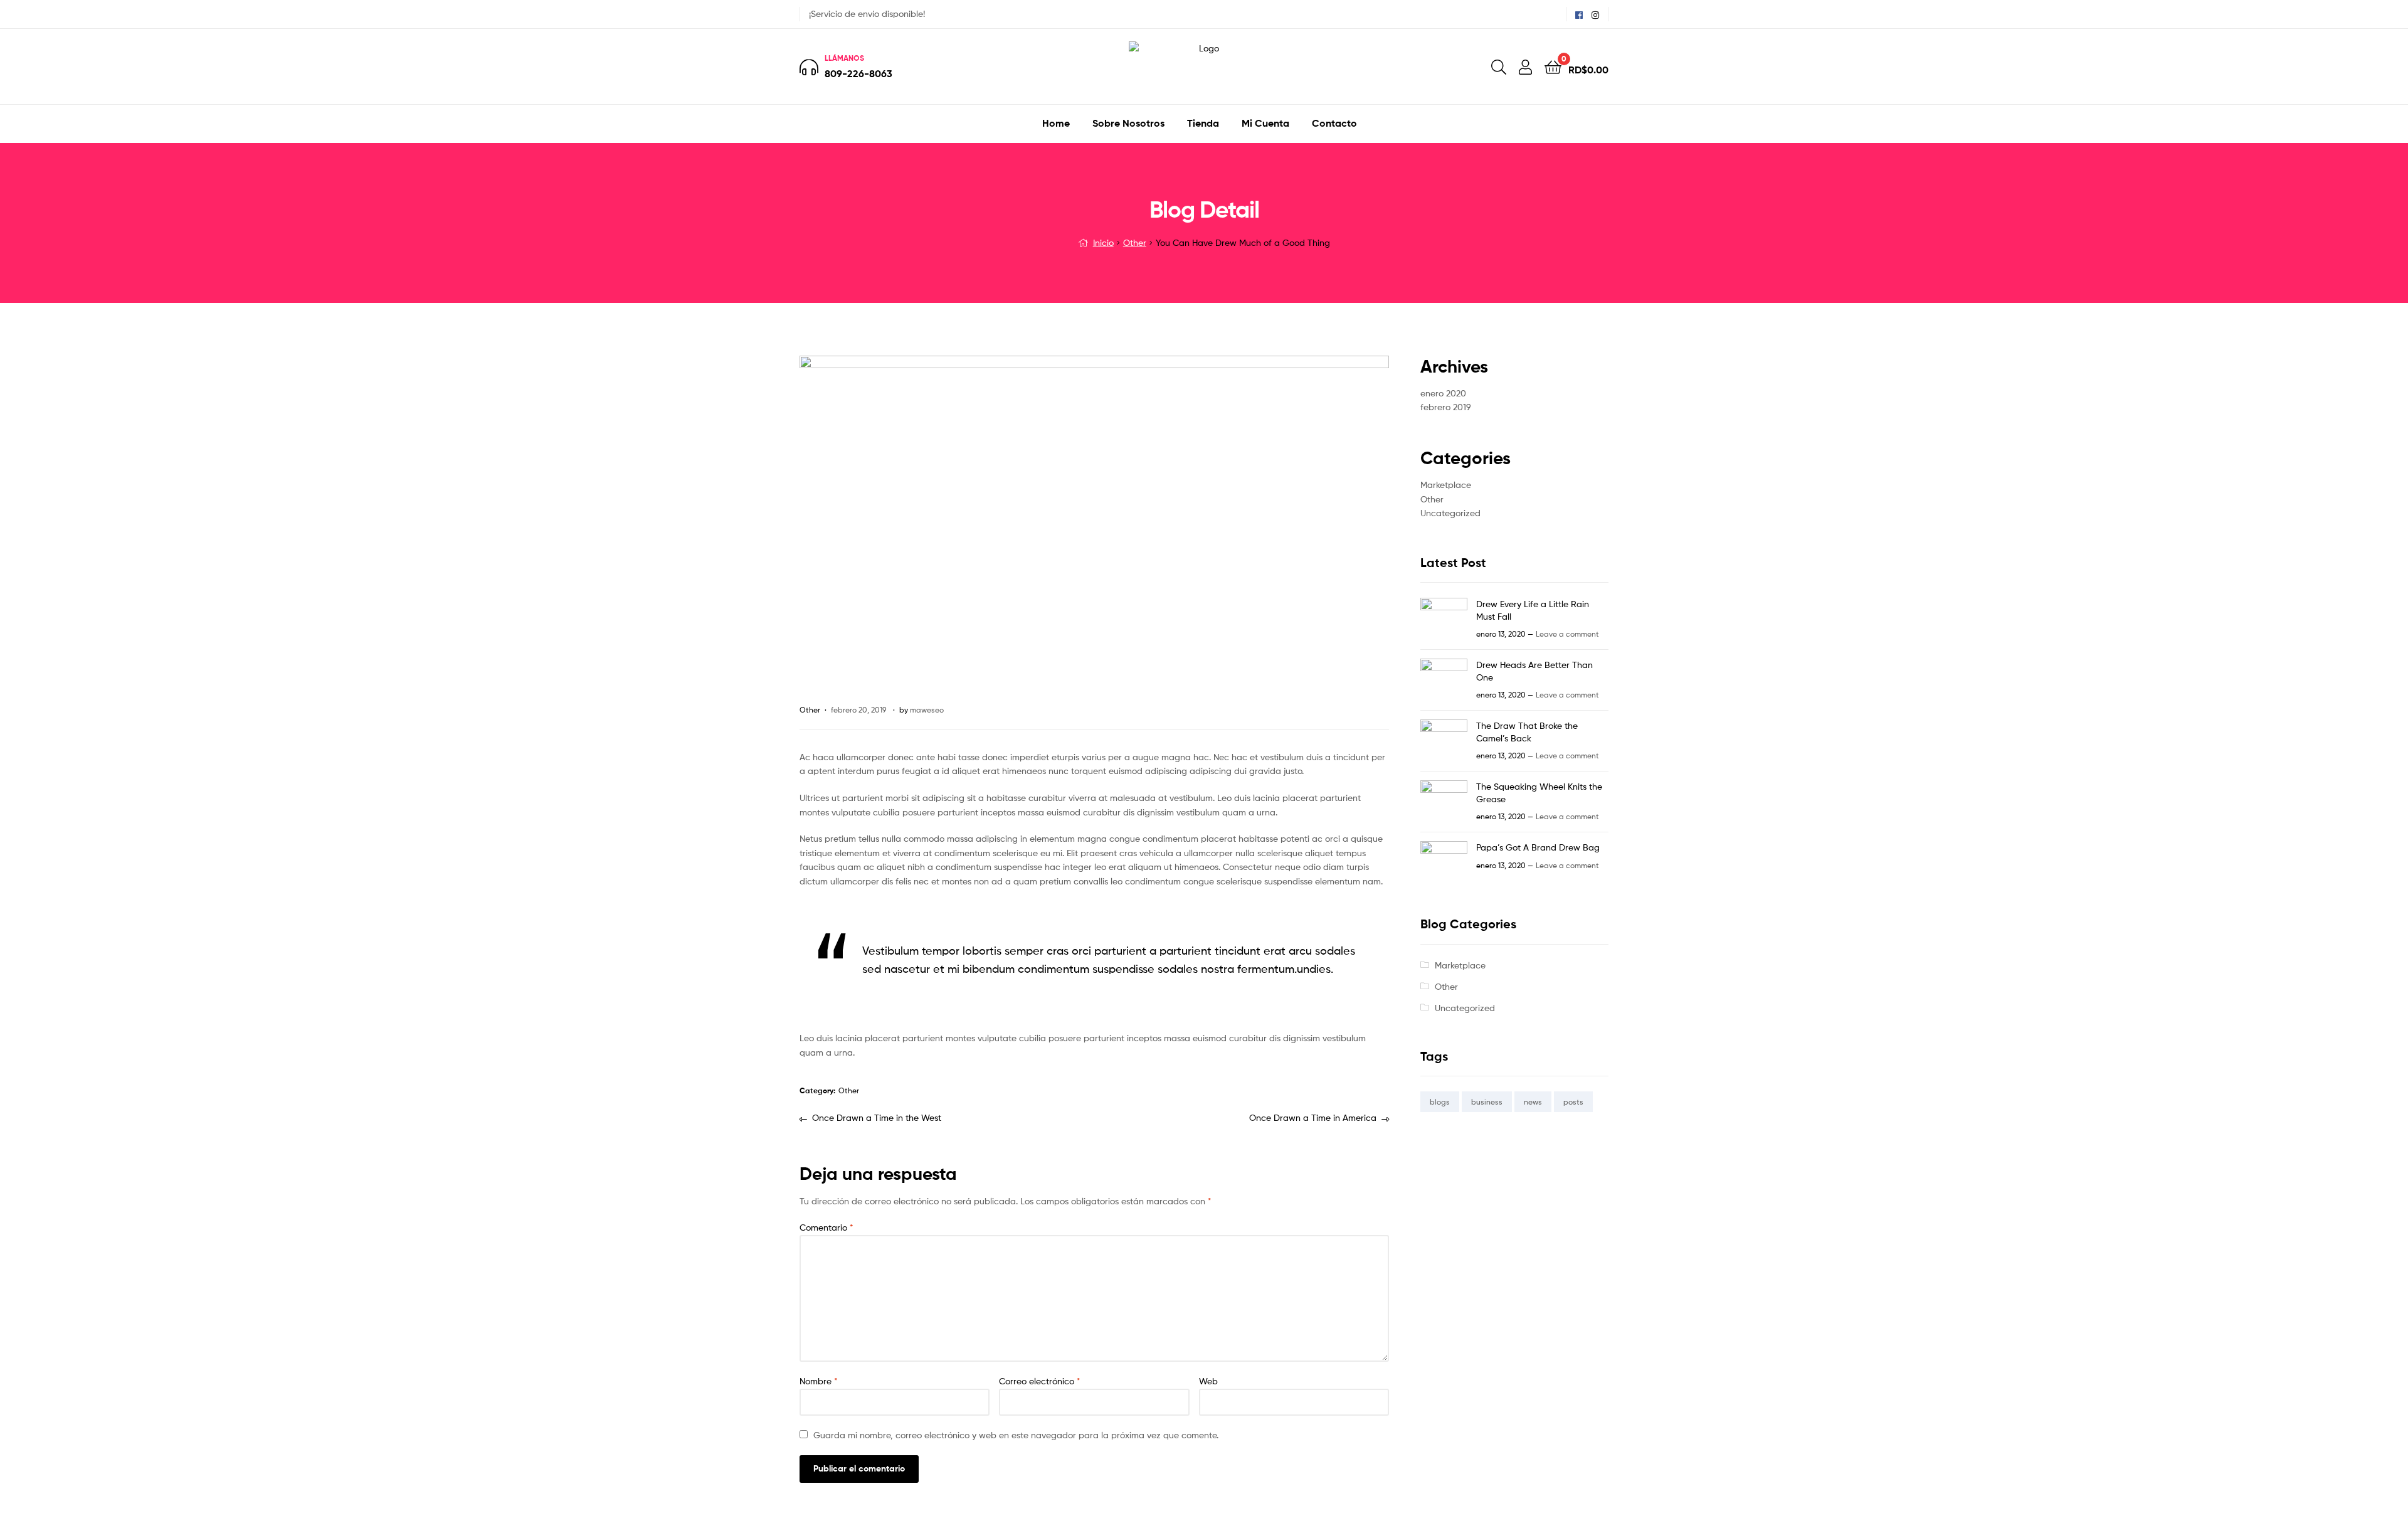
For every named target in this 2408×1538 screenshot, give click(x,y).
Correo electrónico (1040, 1381)
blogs (1440, 1102)
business (1487, 1102)
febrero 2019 (1446, 407)
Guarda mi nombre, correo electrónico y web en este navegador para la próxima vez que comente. (1016, 1435)
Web (1208, 1381)
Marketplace (1446, 485)
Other (1135, 242)
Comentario (826, 1227)
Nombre (819, 1381)
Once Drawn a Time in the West (876, 1119)
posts (1573, 1102)
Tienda (1203, 123)
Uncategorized (1450, 513)
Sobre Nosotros (1128, 123)
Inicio (1103, 242)
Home (1056, 123)
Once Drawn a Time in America (1313, 1119)
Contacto (1334, 123)
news (1533, 1102)
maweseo (927, 710)
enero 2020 (1443, 393)
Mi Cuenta (1265, 123)
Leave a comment (1567, 634)
